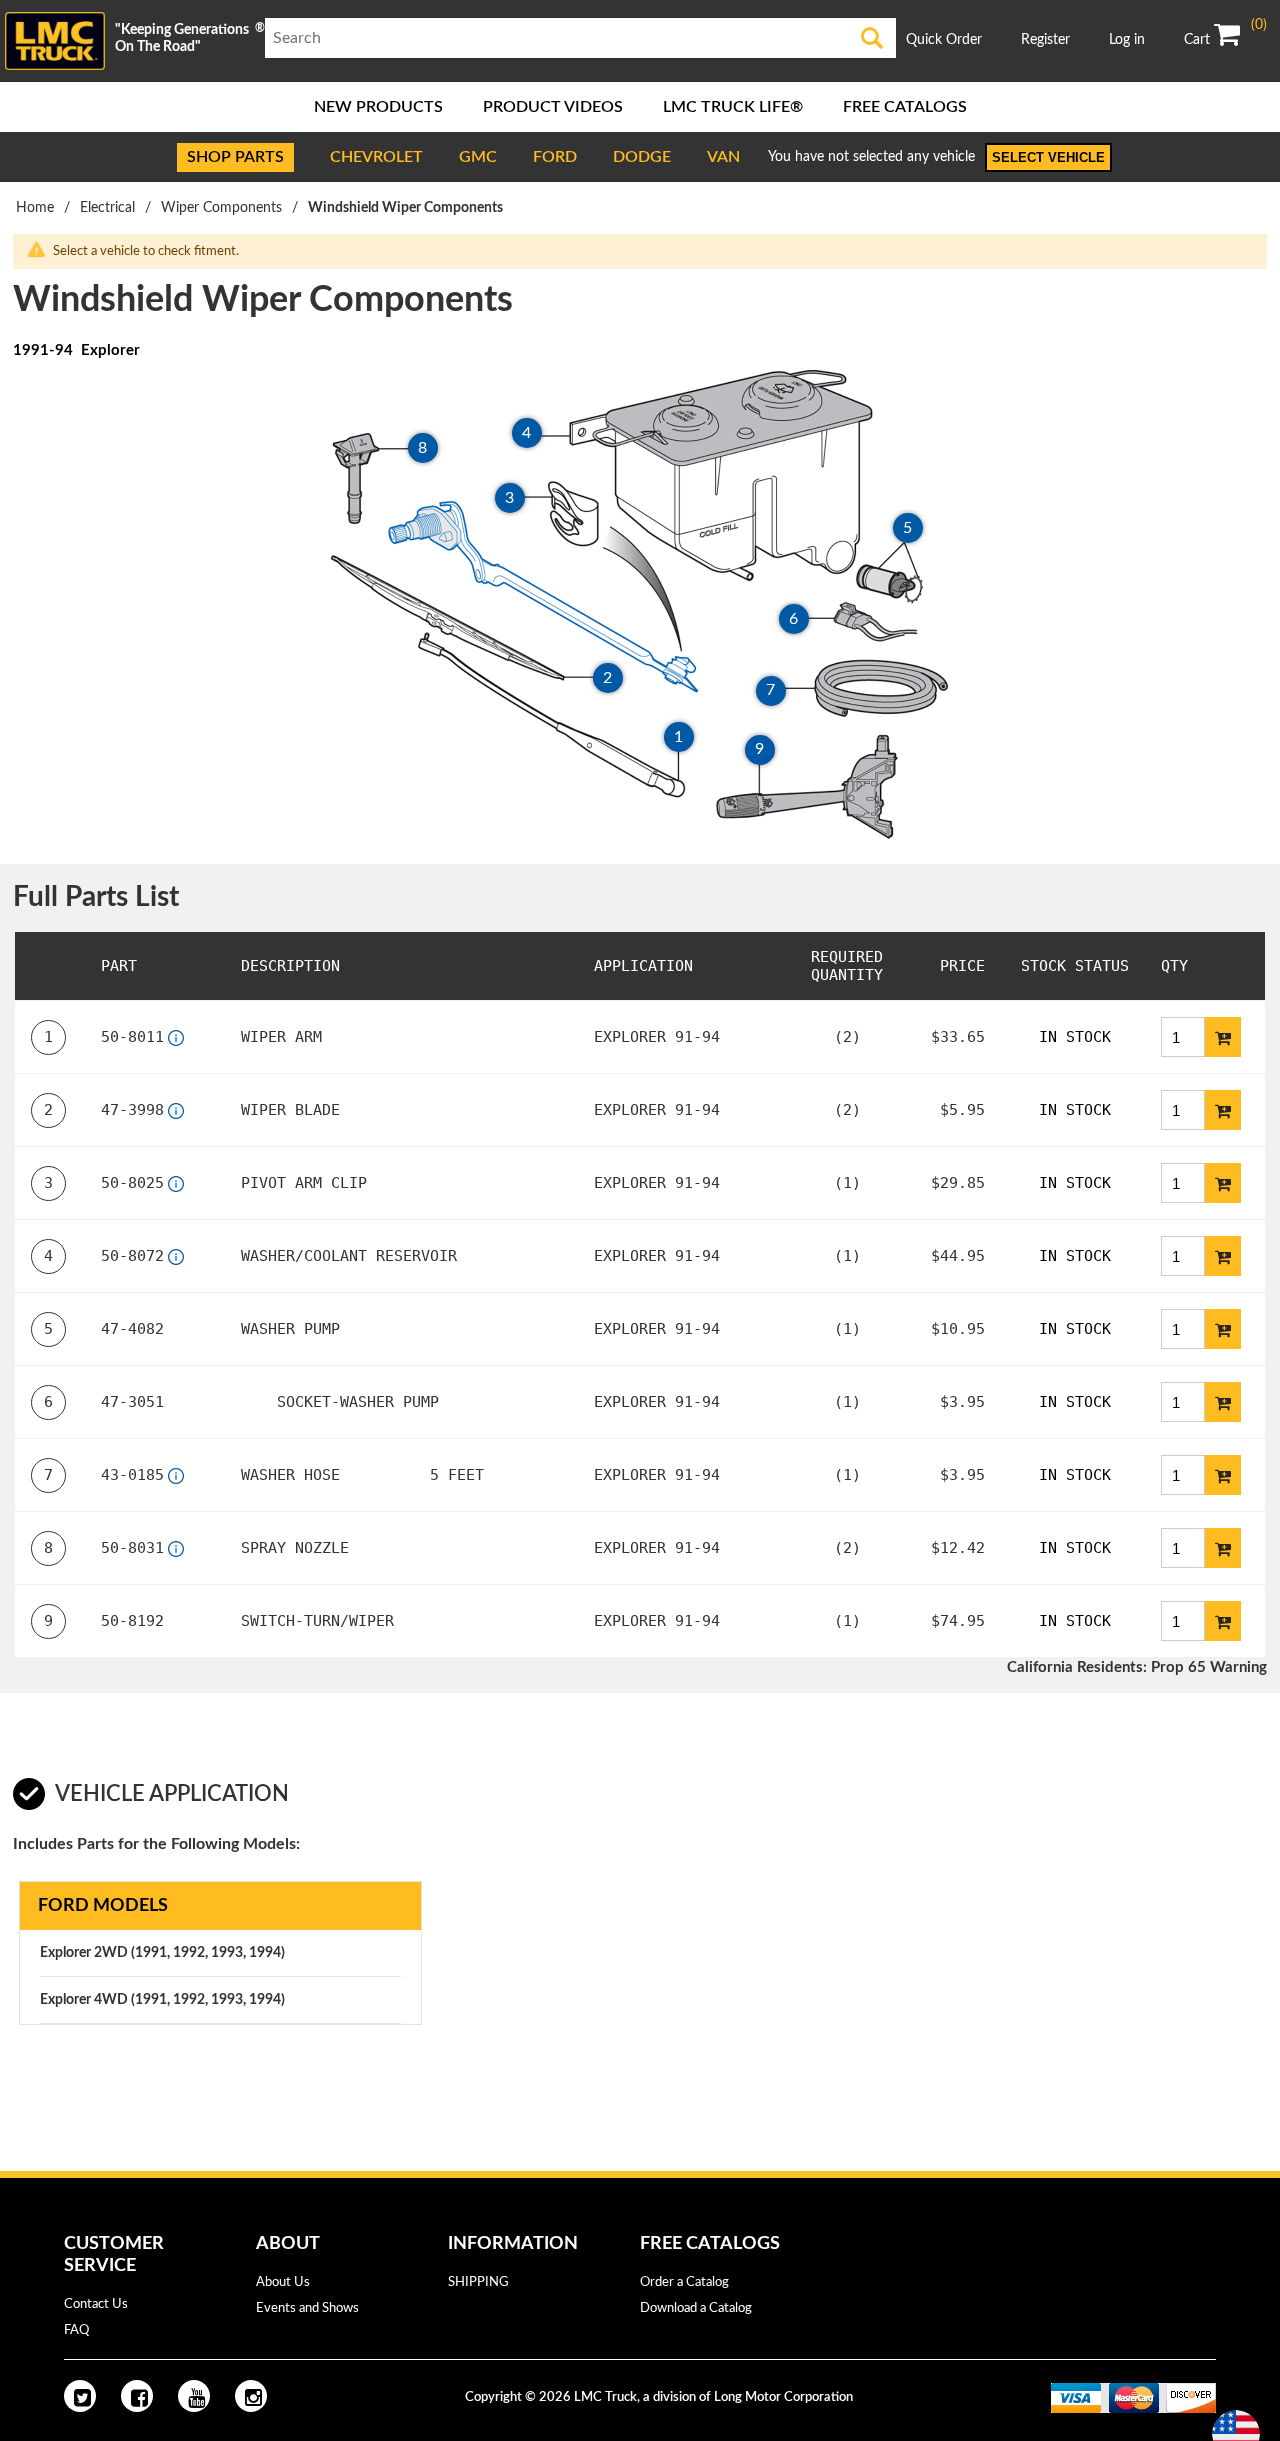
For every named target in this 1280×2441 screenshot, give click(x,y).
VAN (723, 157)
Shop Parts (235, 157)
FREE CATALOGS (905, 107)
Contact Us (96, 2304)
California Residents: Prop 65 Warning (1137, 1667)
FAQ (76, 2330)
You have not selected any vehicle (871, 157)
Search (872, 38)
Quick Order (944, 40)
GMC (478, 157)
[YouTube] (194, 2396)
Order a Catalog (684, 2282)
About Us (283, 2282)
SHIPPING (478, 2282)
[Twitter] (80, 2396)
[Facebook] (137, 2396)
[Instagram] (251, 2396)
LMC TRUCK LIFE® (733, 107)
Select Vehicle (1048, 157)
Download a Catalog (696, 2308)
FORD (555, 157)
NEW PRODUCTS (378, 107)
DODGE (642, 157)
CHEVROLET (376, 157)
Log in (1127, 40)
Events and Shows (307, 2308)
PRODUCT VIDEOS (553, 107)
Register (1045, 40)
